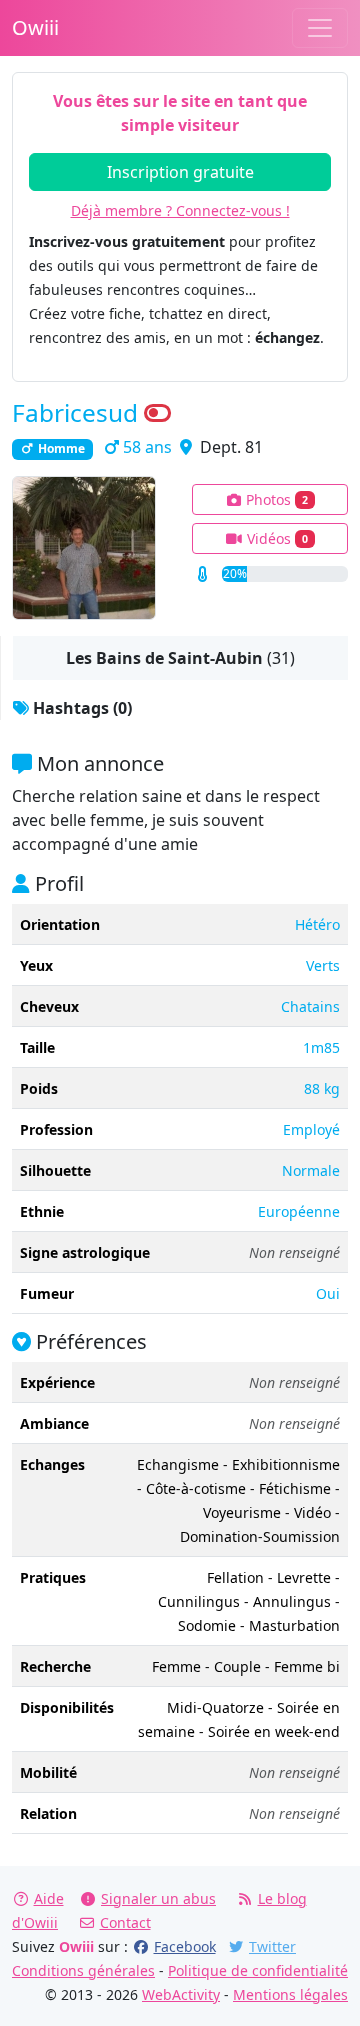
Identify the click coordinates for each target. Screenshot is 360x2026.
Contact (125, 1922)
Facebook (185, 1946)
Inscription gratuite (180, 172)
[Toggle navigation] (320, 28)
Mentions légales (290, 1994)
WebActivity (181, 1994)
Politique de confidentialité (258, 1970)
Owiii (35, 27)
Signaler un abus (158, 1898)
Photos (275, 499)
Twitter (272, 1946)
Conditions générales (83, 1970)
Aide (49, 1898)
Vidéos (275, 538)
